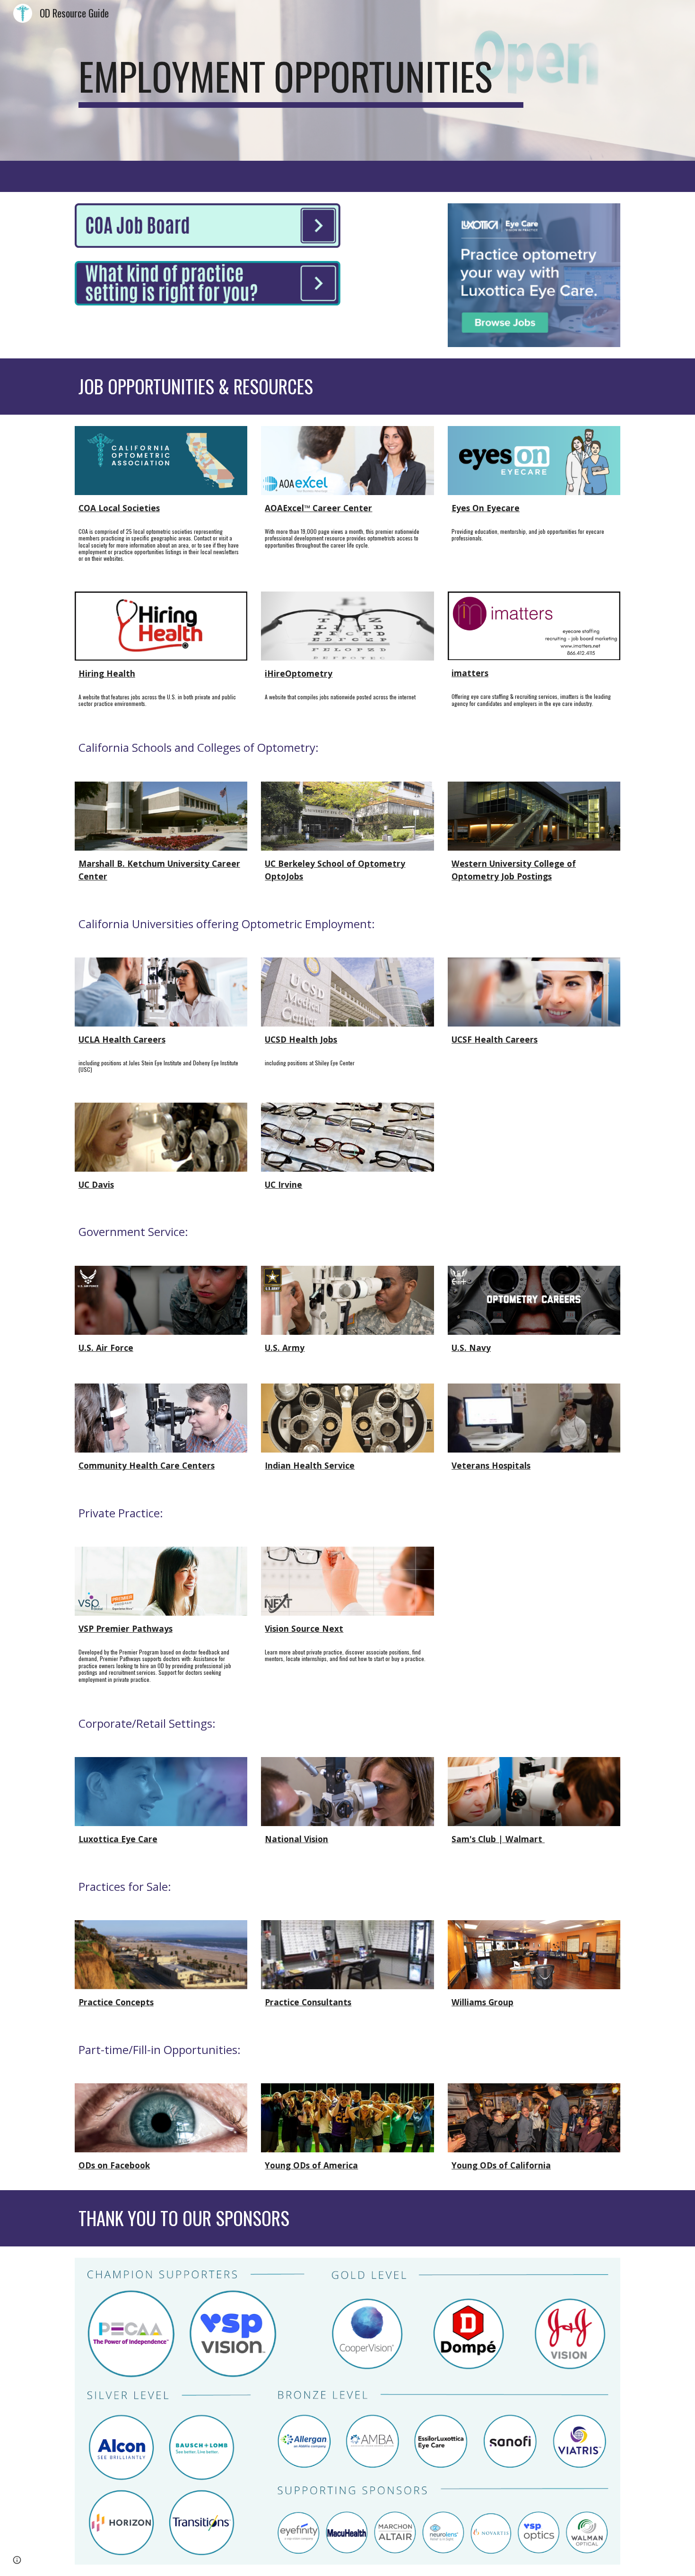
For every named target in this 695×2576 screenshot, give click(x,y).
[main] (301, 80)
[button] (17, 2560)
